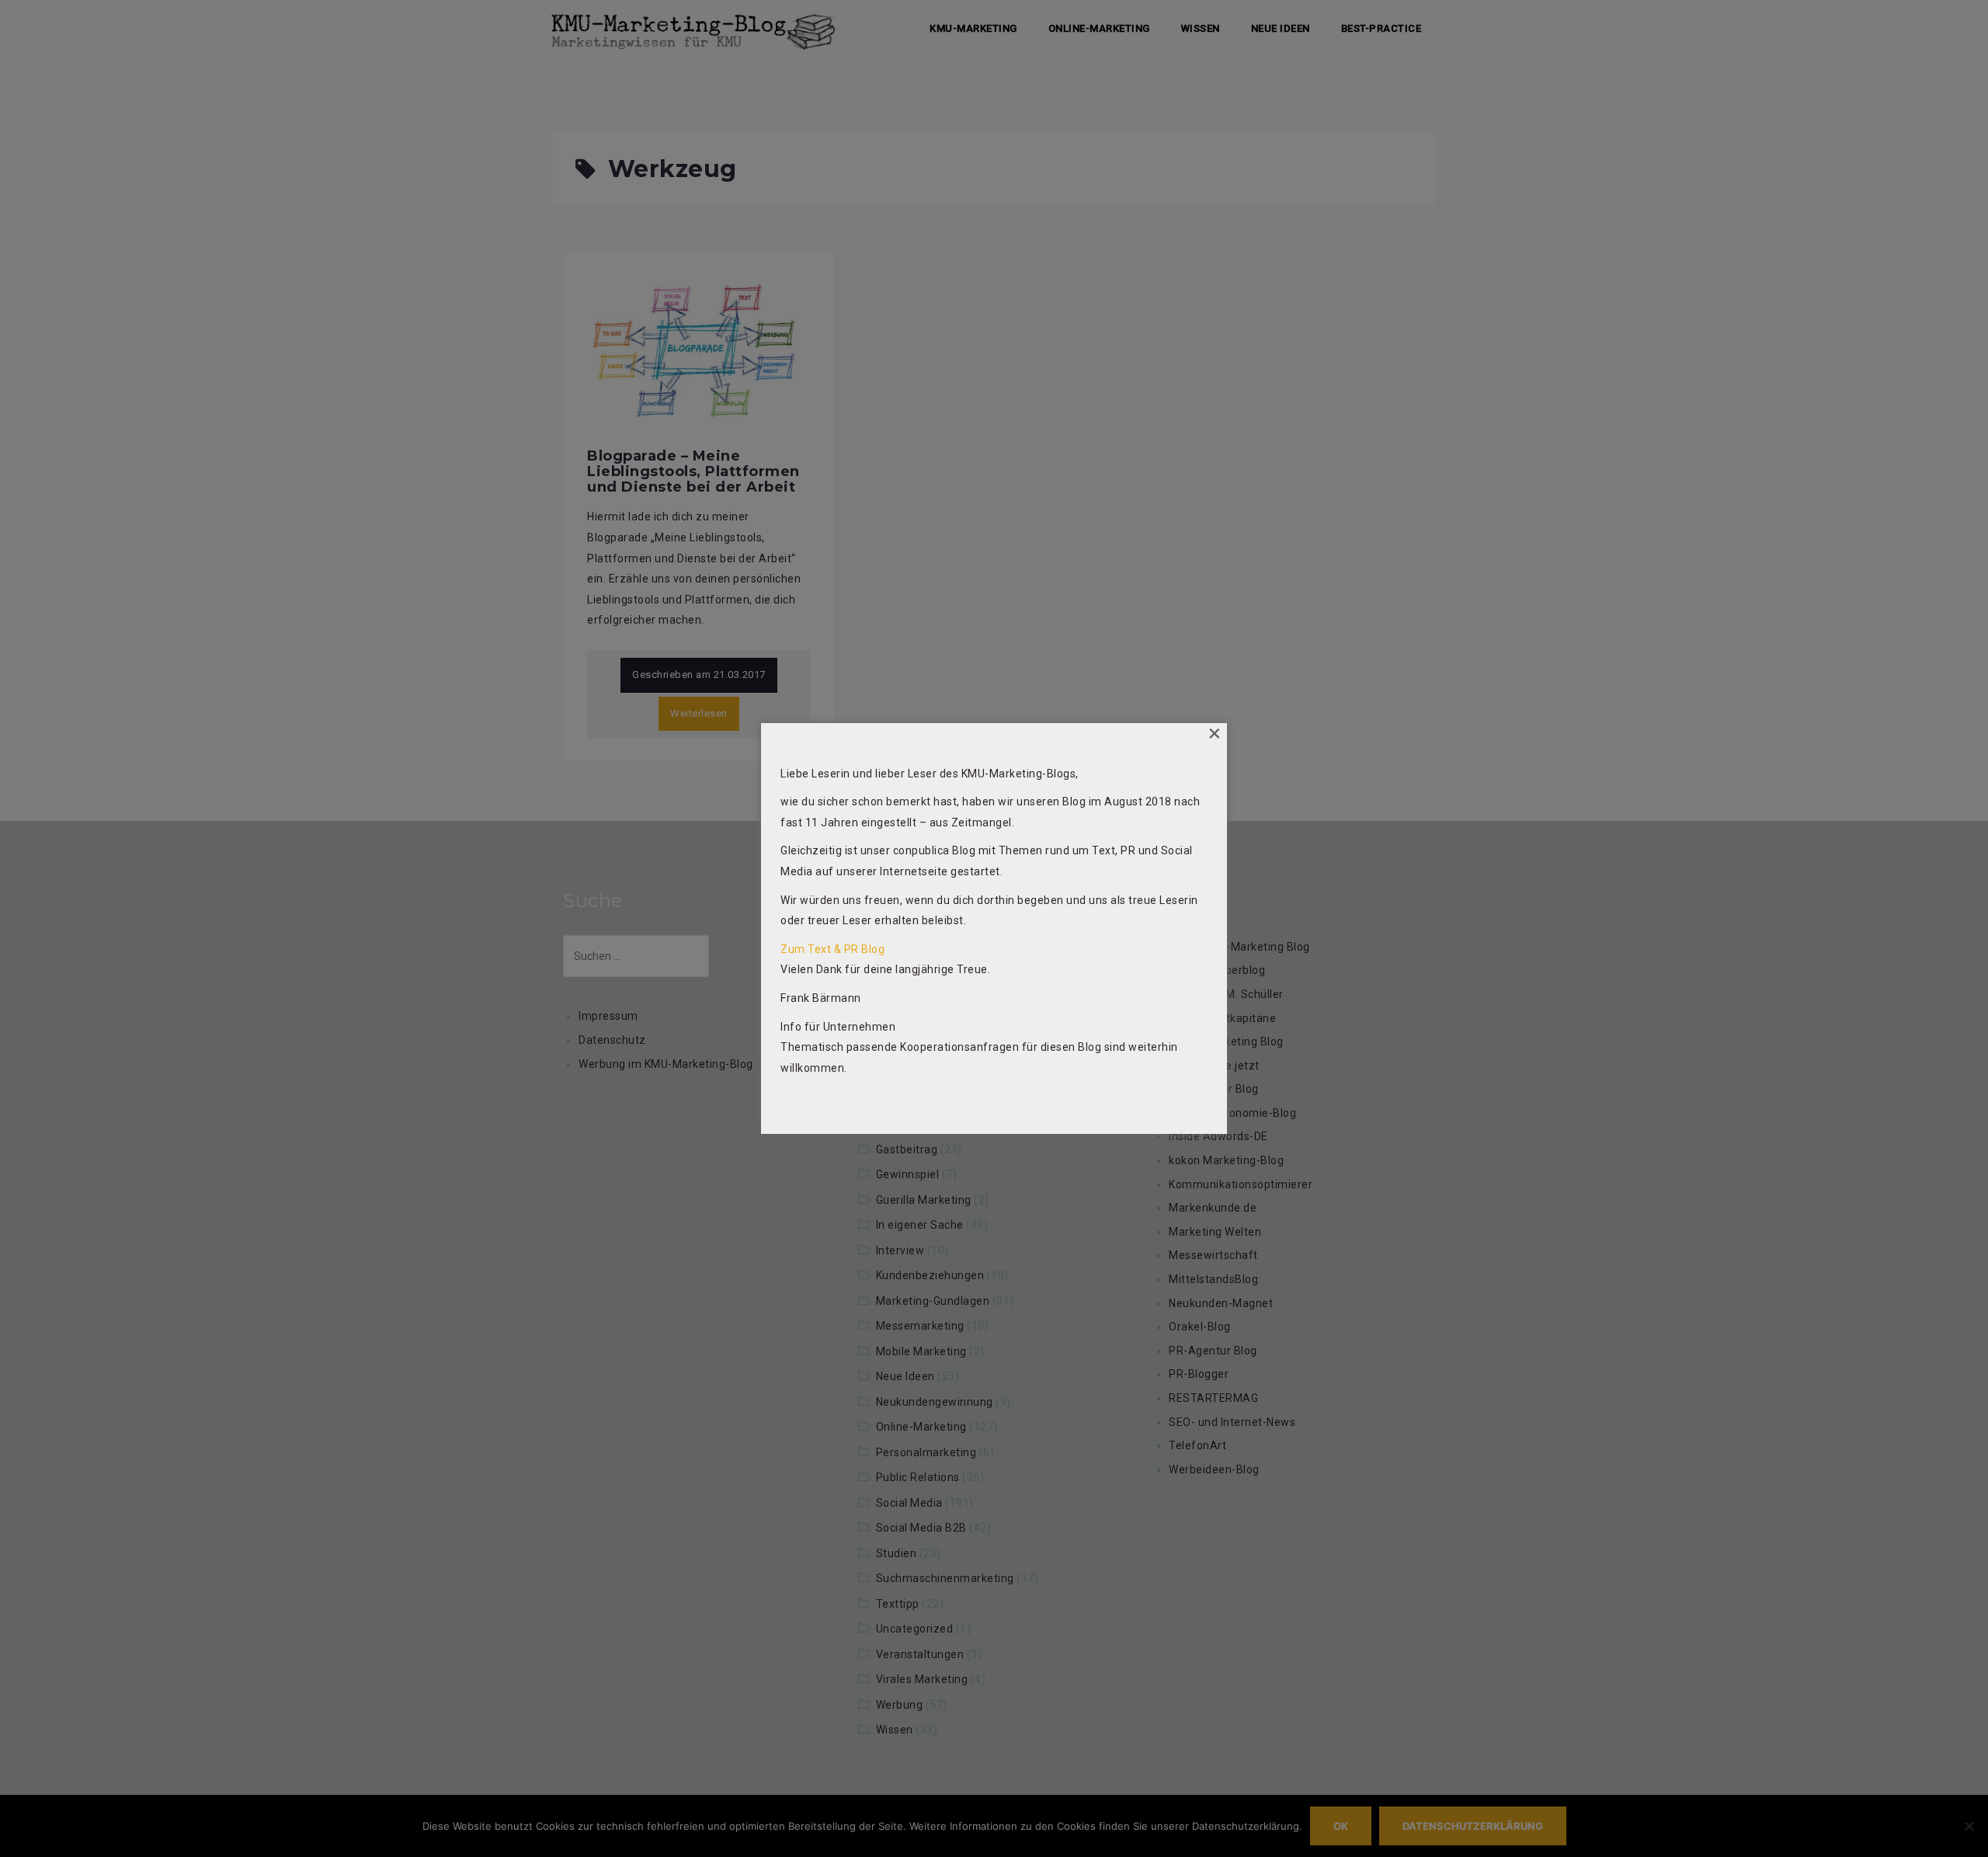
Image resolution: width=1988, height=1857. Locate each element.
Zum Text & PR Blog (832, 949)
